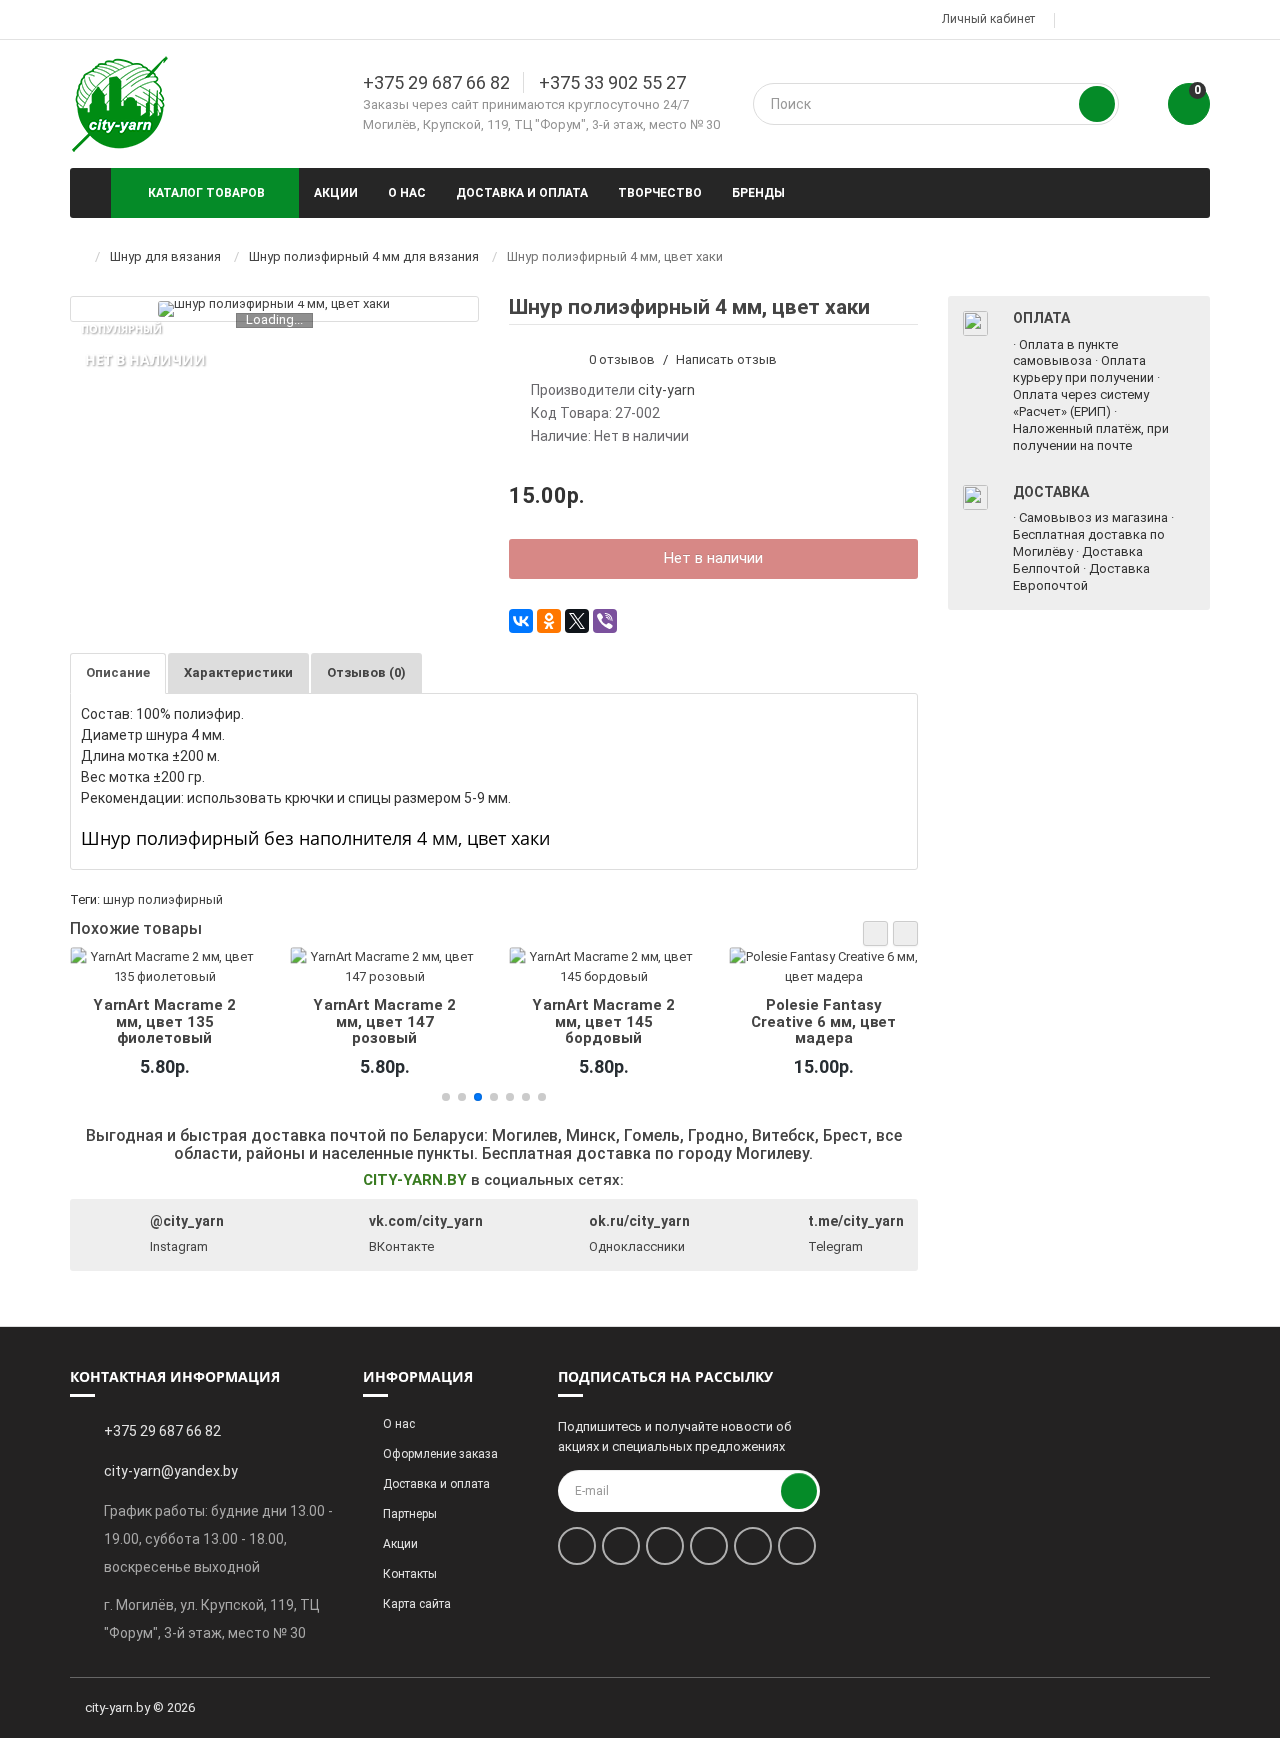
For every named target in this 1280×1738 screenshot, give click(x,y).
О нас (407, 193)
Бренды (758, 193)
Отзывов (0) (366, 672)
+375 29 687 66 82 (436, 82)
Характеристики (238, 672)
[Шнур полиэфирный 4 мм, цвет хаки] (274, 309)
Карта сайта (417, 1604)
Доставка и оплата (522, 193)
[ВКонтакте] (521, 621)
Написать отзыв (726, 359)
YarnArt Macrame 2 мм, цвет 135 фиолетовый (165, 1021)
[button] (875, 933)
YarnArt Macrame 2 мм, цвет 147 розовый (384, 1021)
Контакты (410, 1574)
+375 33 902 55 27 (612, 82)
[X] (577, 621)
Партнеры (410, 1514)
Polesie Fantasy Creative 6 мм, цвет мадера (823, 1021)
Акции (336, 193)
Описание (118, 672)
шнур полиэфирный (163, 899)
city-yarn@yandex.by (171, 1471)
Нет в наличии (713, 558)
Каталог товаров (206, 193)
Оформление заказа (440, 1454)
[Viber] (605, 621)
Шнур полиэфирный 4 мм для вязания (364, 256)
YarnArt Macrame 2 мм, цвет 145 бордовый (604, 1021)
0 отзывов (622, 359)
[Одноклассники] (549, 621)
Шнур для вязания (165, 256)
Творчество (660, 193)
